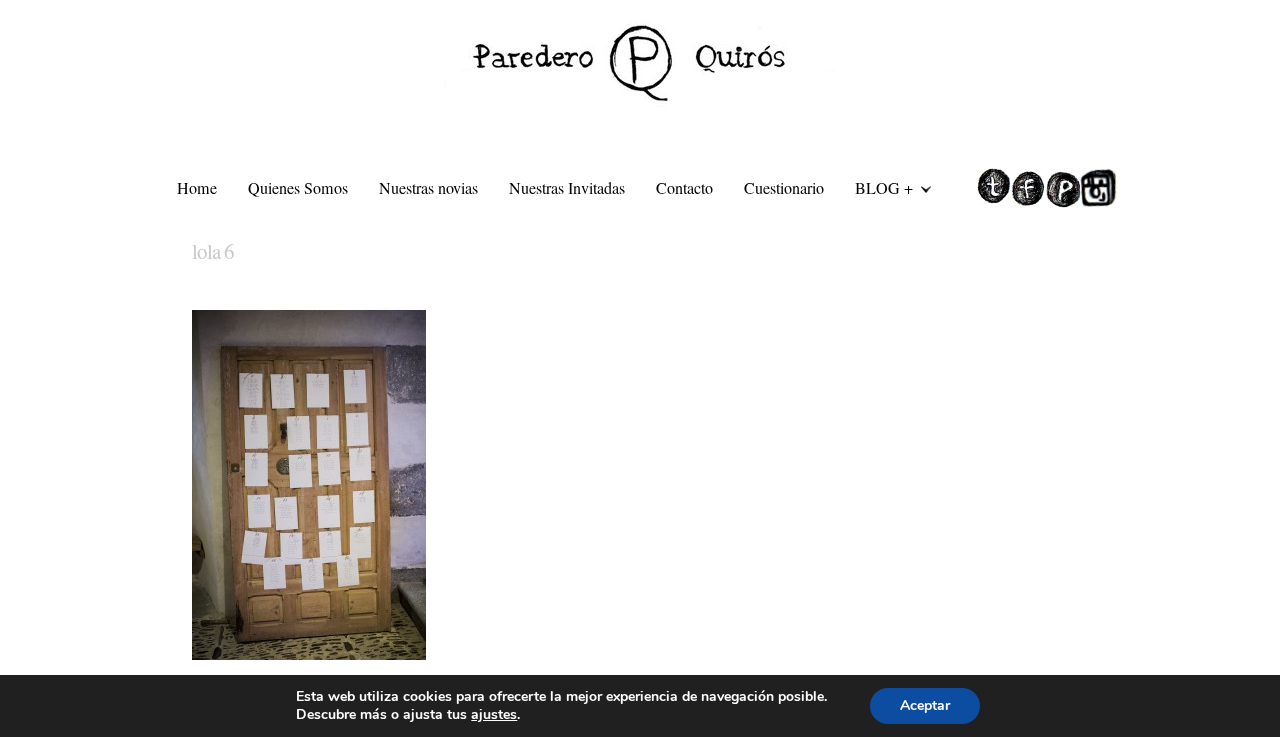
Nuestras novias (428, 188)
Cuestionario (784, 188)
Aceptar (925, 705)
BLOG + (876, 191)
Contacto (684, 188)
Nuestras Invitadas (567, 188)
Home (197, 188)
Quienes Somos (298, 188)
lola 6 (213, 251)
